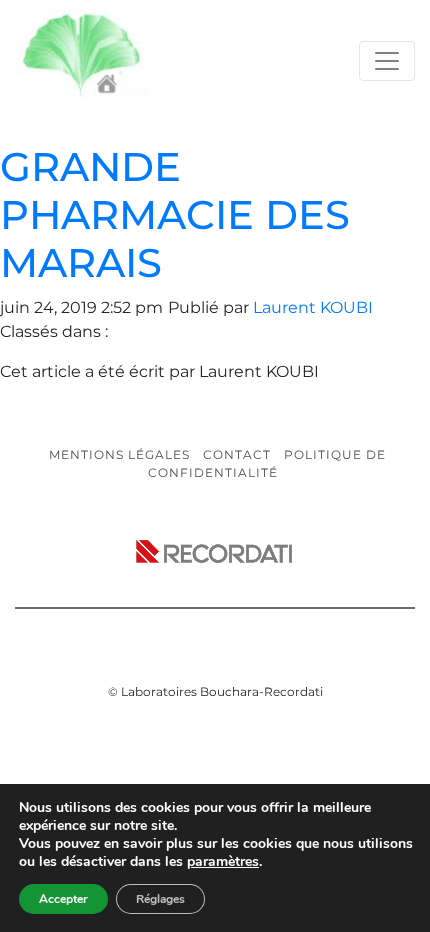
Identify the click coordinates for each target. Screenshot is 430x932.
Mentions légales (119, 454)
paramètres (223, 862)
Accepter (63, 899)
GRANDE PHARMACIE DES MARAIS (175, 214)
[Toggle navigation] (387, 61)
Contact (237, 454)
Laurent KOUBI (313, 307)
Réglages (160, 899)
